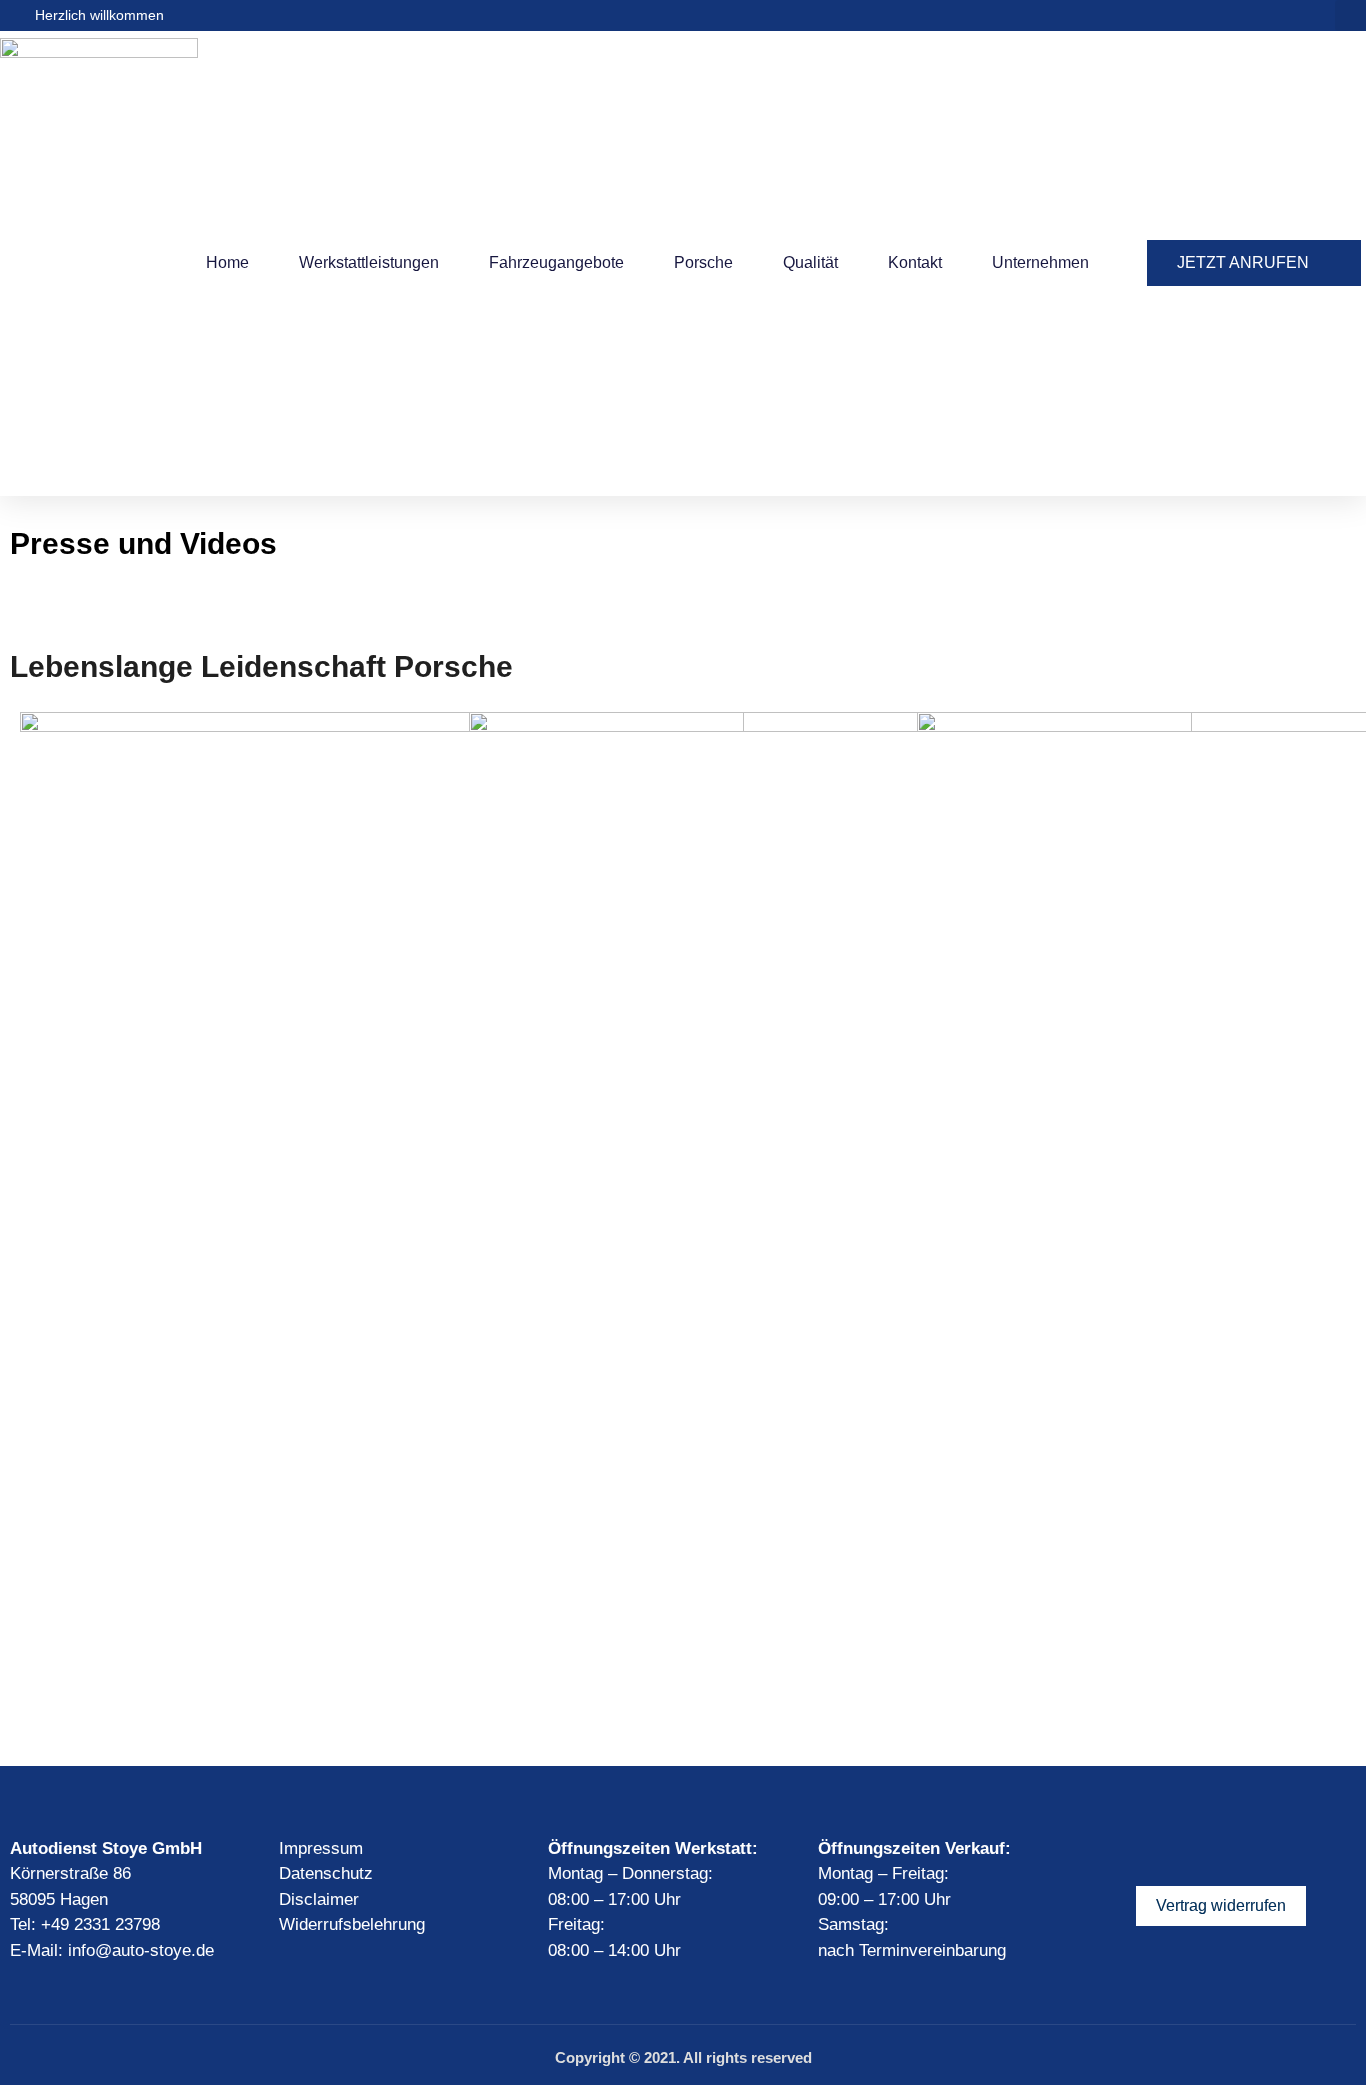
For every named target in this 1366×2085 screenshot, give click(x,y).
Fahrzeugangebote (556, 262)
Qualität (810, 262)
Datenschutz (326, 1873)
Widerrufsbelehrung (352, 1924)
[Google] (1291, 1851)
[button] (1350, 15)
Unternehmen (1040, 262)
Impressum (321, 1848)
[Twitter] (1256, 1851)
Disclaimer (319, 1899)
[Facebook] (1151, 1851)
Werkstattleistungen (369, 262)
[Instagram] (1186, 1851)
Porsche (703, 262)
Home (227, 262)
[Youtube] (1221, 1851)
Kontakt (915, 262)
